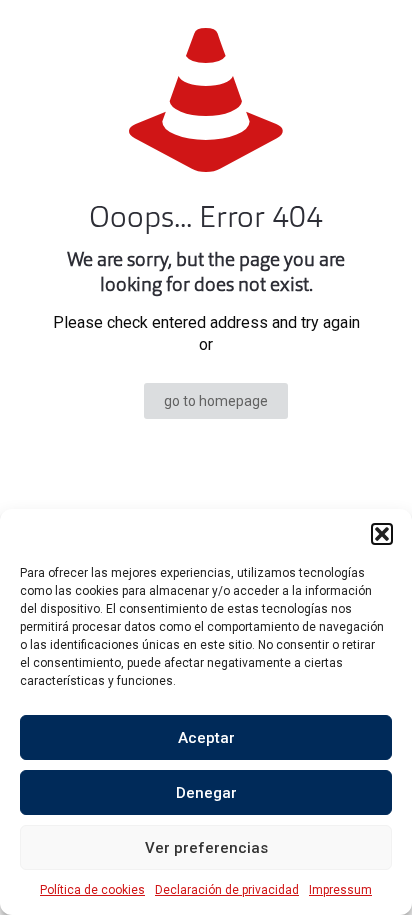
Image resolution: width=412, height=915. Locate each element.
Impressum (340, 890)
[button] (382, 534)
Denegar (206, 793)
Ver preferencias (206, 848)
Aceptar (206, 738)
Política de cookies (92, 890)
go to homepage (216, 401)
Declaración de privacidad (227, 890)
